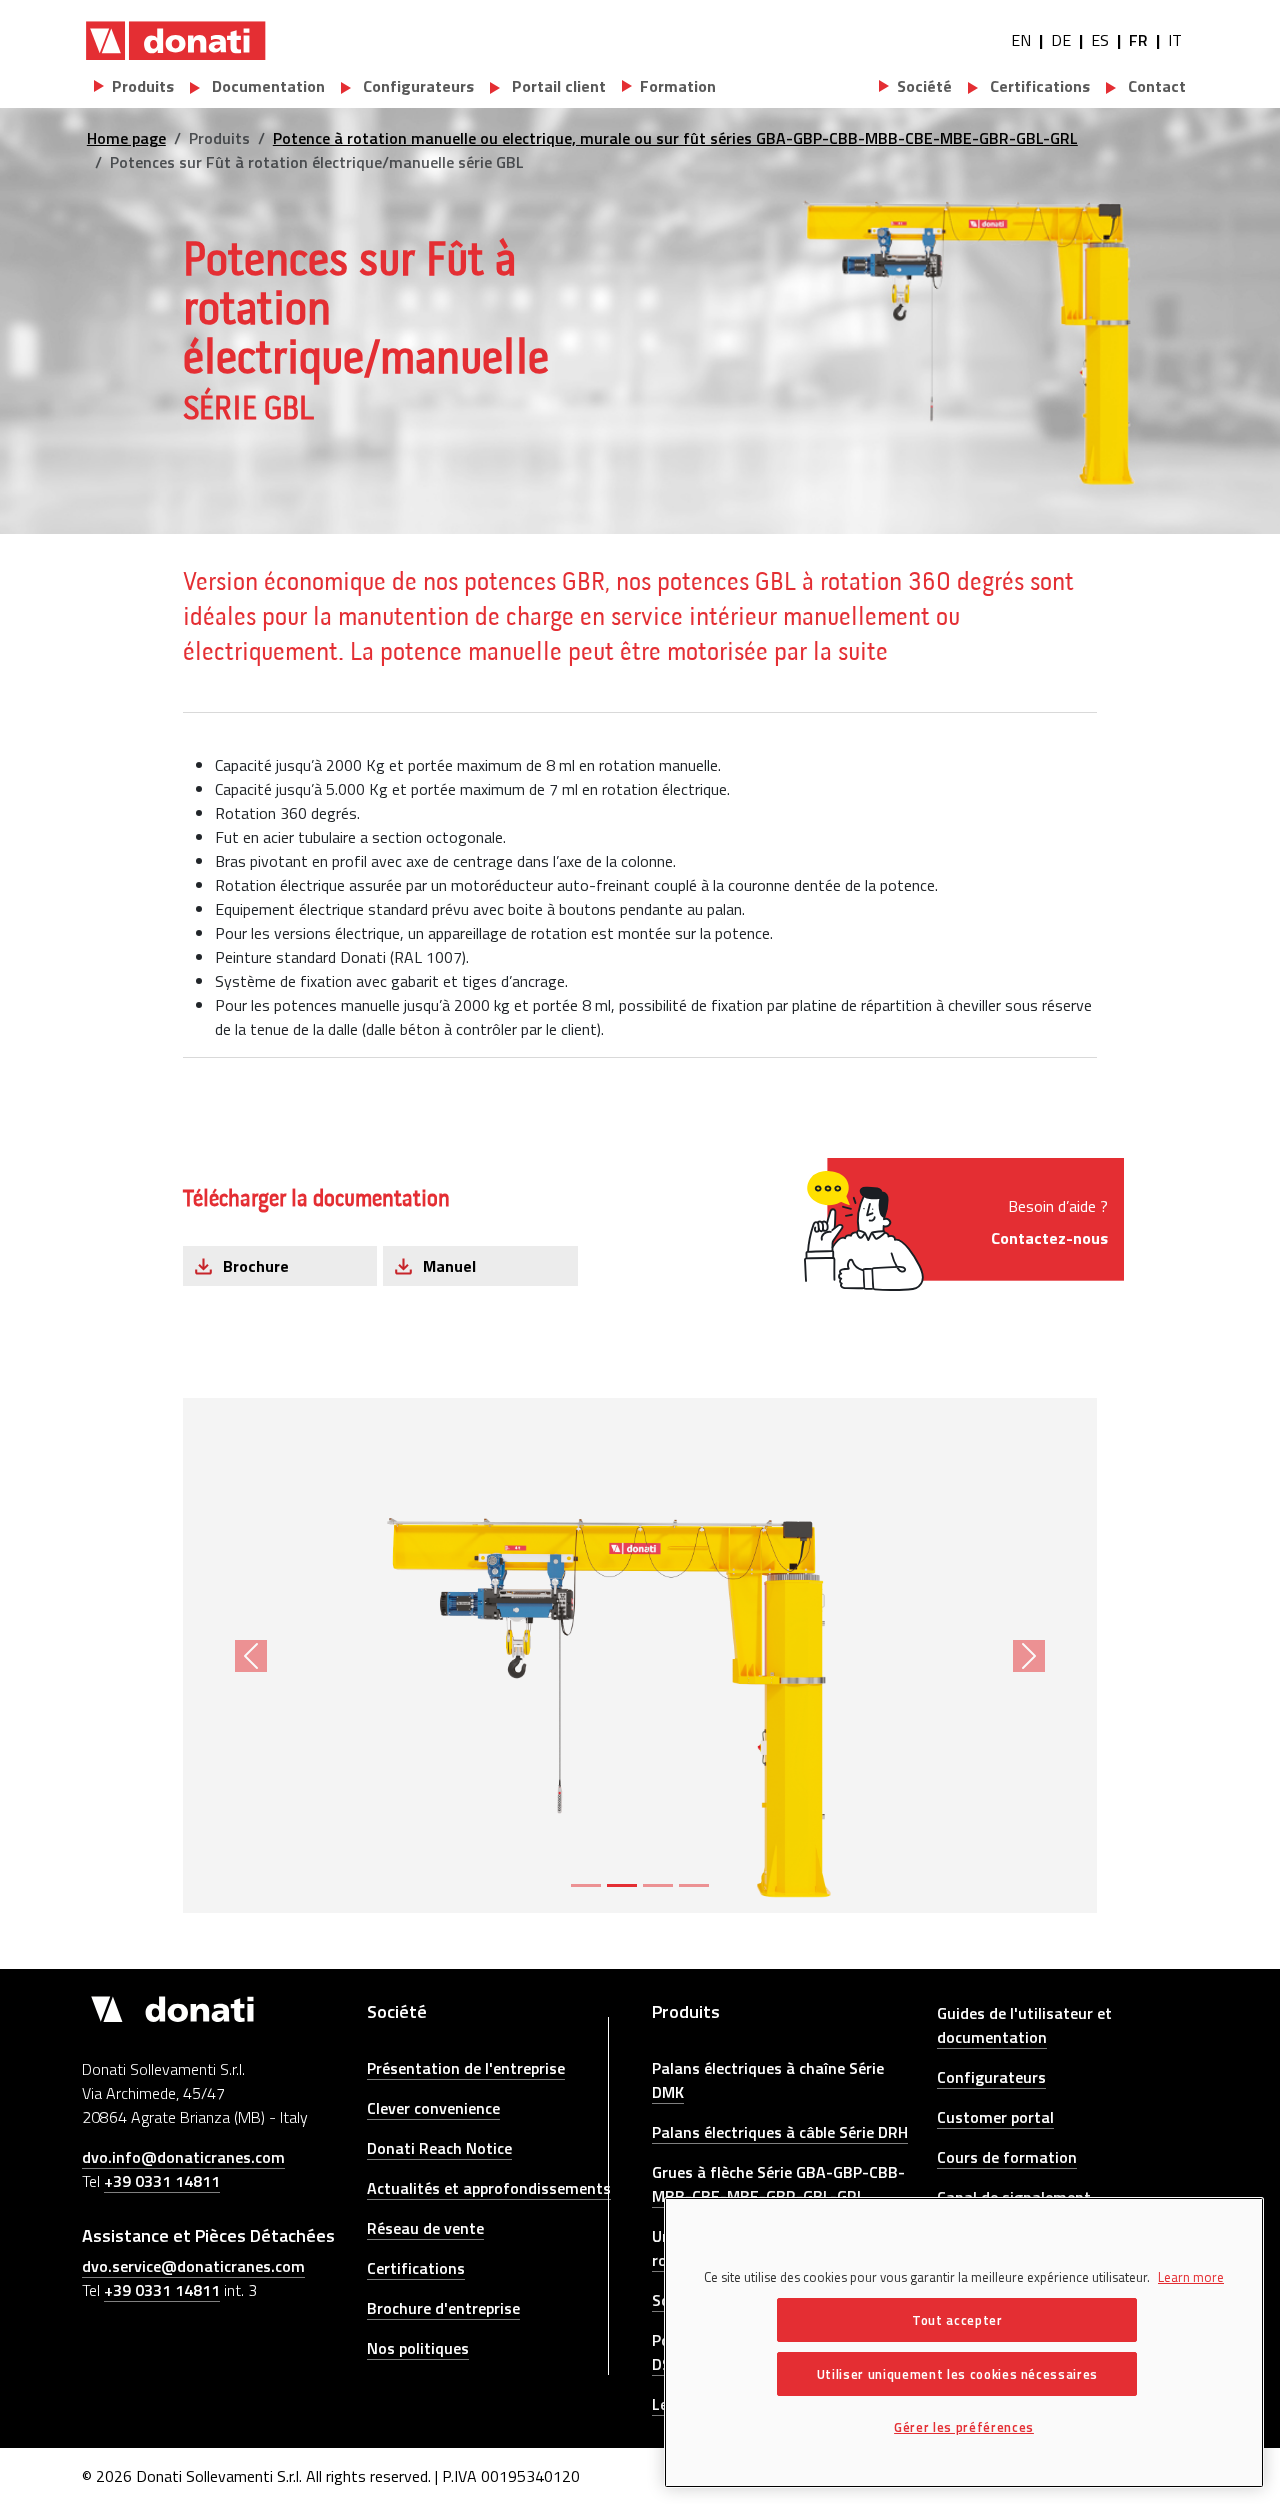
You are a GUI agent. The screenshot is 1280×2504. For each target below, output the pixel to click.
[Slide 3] (658, 1885)
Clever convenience (433, 2108)
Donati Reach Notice (439, 2148)
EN (1021, 40)
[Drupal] (176, 40)
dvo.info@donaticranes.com (183, 2157)
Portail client (557, 86)
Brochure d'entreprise (443, 2308)
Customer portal (995, 2117)
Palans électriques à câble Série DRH (780, 2132)
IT (1175, 40)
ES (1100, 40)
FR (1138, 40)
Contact (1155, 86)
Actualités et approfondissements (489, 2188)
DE (1061, 40)
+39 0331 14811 (162, 2181)
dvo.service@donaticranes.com (193, 2266)
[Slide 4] (694, 1885)
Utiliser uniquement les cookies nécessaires (957, 2374)
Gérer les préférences (964, 2427)
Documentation (266, 86)
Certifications (1038, 86)
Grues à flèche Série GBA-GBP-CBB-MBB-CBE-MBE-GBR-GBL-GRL (778, 2184)
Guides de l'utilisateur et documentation (1024, 2025)
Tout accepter (957, 2320)
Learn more (1191, 2277)
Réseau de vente (425, 2228)
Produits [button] (143, 86)
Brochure (256, 1266)
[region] (964, 2342)
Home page (126, 138)
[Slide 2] (622, 1885)
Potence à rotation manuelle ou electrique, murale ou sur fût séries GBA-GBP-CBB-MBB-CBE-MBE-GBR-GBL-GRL (675, 138)
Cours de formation (1007, 2157)
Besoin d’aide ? (1049, 1222)
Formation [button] (678, 86)
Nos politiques (418, 2348)
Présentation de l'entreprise (466, 2068)
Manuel (449, 1266)
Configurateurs (416, 86)
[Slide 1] (586, 1885)
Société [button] (924, 86)
